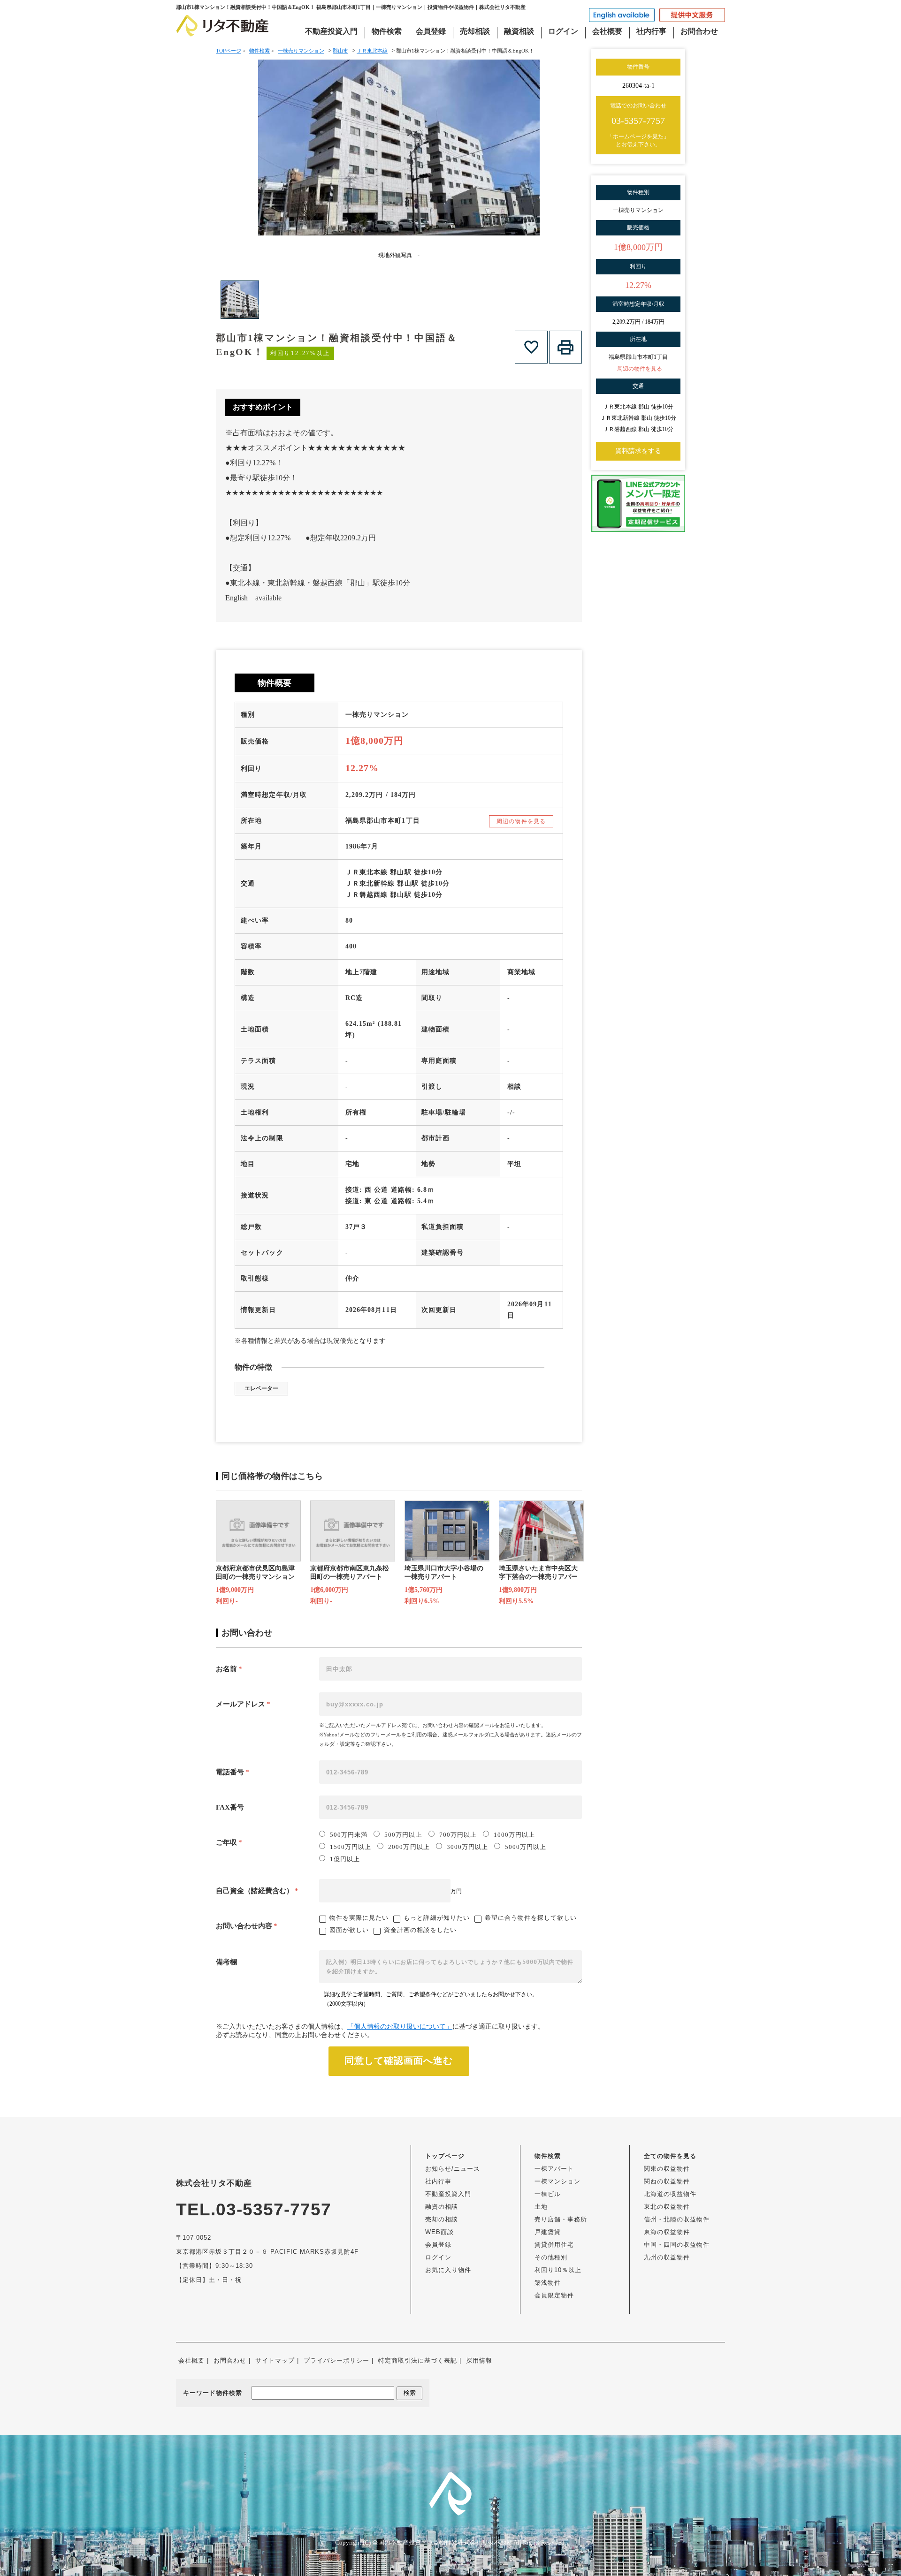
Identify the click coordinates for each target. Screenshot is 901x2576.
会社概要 (607, 31)
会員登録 (431, 31)
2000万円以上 (409, 1847)
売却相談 (475, 31)
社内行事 (651, 31)
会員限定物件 (554, 2295)
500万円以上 (403, 1835)
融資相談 (519, 31)
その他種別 (551, 2257)
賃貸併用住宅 (554, 2245)
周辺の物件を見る (521, 821)
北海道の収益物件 (670, 2194)
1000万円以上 (514, 1835)
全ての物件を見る (670, 2156)
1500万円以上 (351, 1847)
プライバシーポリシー (336, 2360)
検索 (410, 2393)
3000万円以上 (467, 1847)
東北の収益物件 (667, 2207)
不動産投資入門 (331, 31)
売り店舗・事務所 (561, 2219)
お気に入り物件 (448, 2270)
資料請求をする (638, 451)
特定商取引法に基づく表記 (418, 2360)
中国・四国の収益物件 (677, 2245)
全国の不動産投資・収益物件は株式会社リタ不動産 (442, 2542)
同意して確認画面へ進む (399, 2061)
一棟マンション (557, 2181)
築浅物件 (548, 2283)
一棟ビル (548, 2194)
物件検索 (387, 31)
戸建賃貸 (548, 2232)
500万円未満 (349, 1835)
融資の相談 (442, 2207)
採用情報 (479, 2360)
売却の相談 (442, 2219)
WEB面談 (439, 2232)
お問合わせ (699, 31)
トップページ (445, 2156)
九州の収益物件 (667, 2257)
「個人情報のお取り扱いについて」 (400, 2027)
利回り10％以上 (558, 2270)
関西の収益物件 (667, 2181)
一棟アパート (554, 2169)
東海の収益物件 (667, 2232)
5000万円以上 (526, 1847)
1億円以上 (345, 1859)
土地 (541, 2207)
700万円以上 (458, 1835)
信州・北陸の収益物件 (677, 2219)
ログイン (563, 31)
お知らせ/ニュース (453, 2169)
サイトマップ (275, 2360)
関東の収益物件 (667, 2169)
